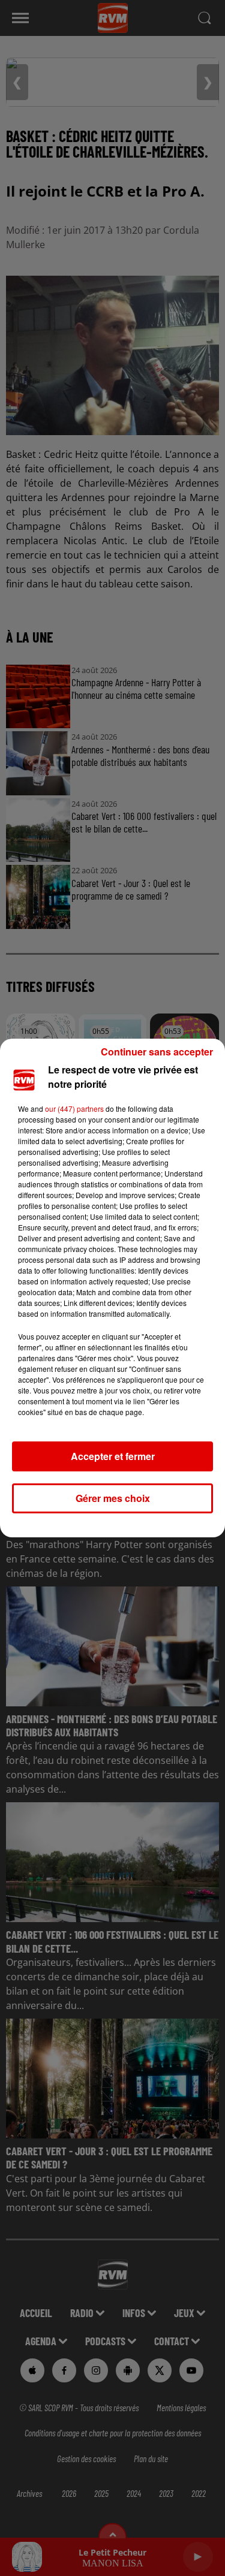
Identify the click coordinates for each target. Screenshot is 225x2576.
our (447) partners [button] (74, 1108)
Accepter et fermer (113, 1456)
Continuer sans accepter (157, 1052)
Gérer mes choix (113, 1498)
